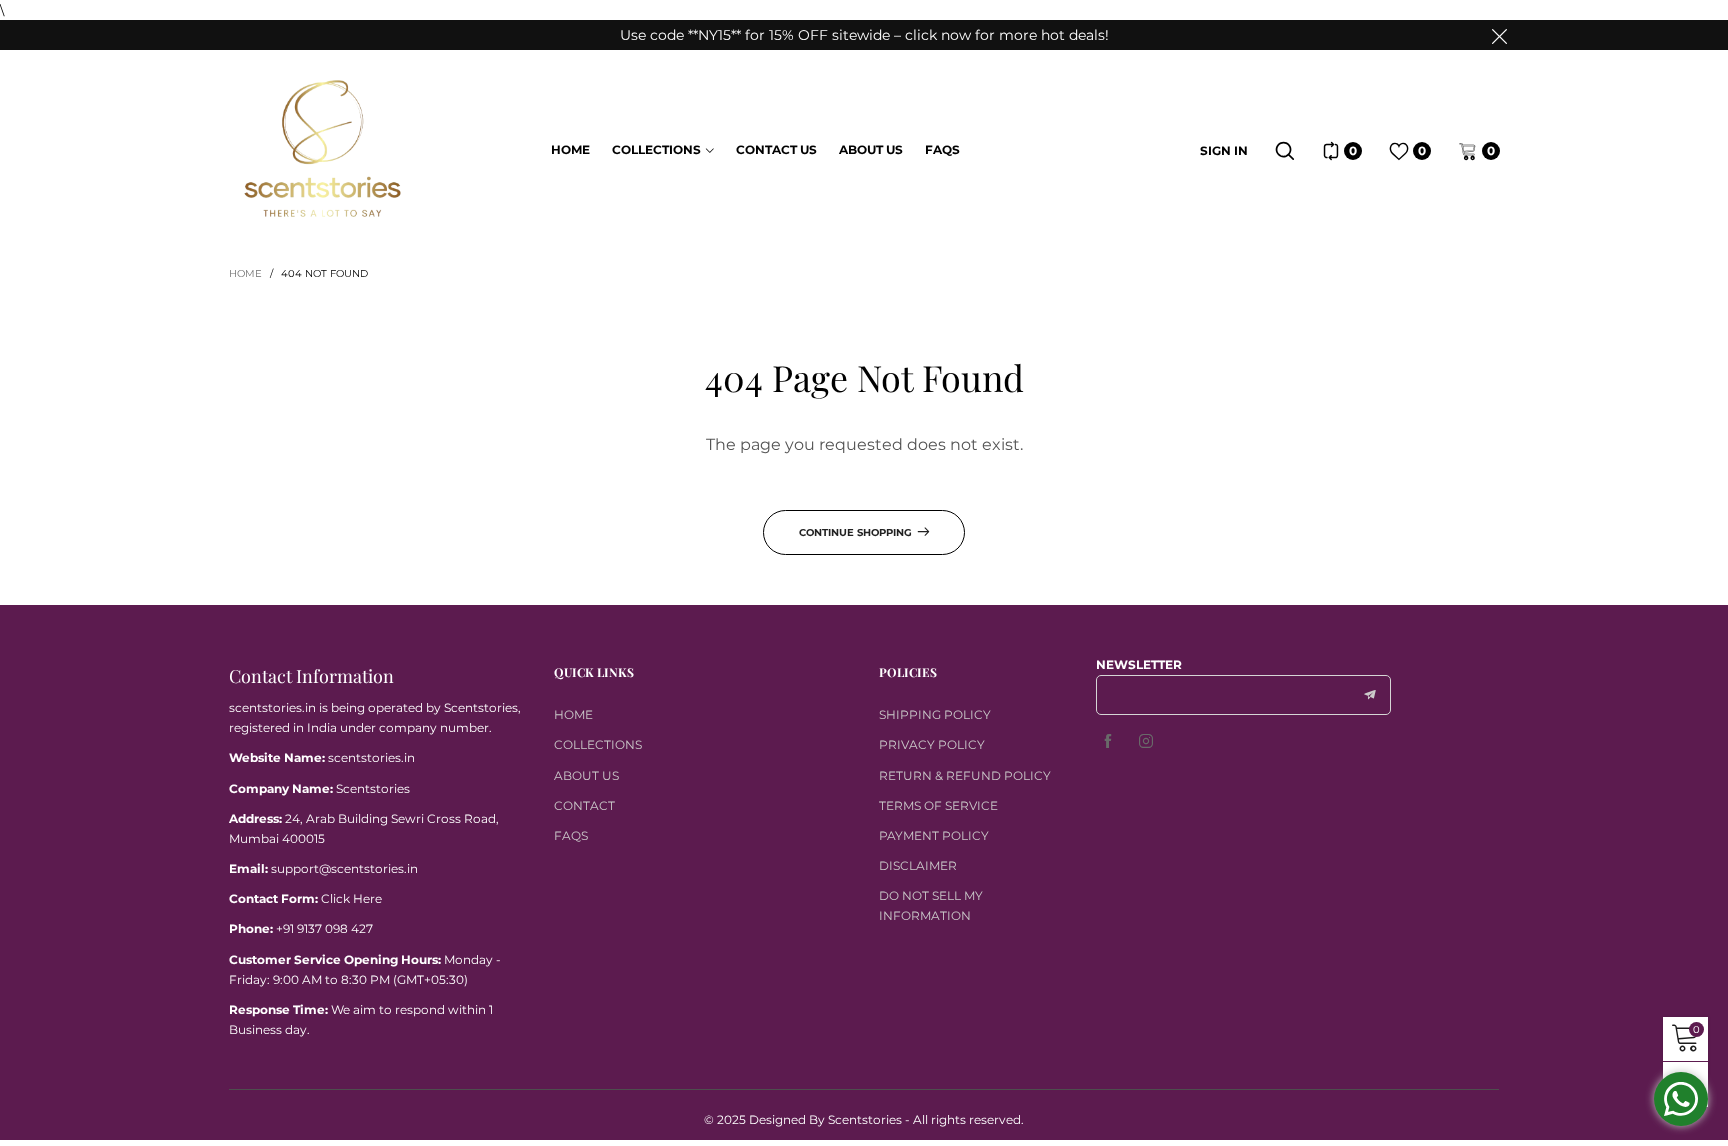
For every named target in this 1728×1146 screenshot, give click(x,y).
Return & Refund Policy (965, 775)
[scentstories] (322, 149)
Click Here (351, 898)
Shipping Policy (935, 714)
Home (570, 149)
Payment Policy (934, 835)
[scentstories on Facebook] (1108, 742)
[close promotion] (1499, 35)
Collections (656, 149)
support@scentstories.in (344, 868)
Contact (584, 805)
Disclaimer (918, 865)
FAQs (942, 149)
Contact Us (776, 149)
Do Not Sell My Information (931, 905)
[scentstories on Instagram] (1146, 742)
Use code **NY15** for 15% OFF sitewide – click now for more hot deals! (864, 35)
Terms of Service (938, 805)
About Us (871, 149)
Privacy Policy (932, 744)
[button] (1370, 695)
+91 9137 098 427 (324, 928)
